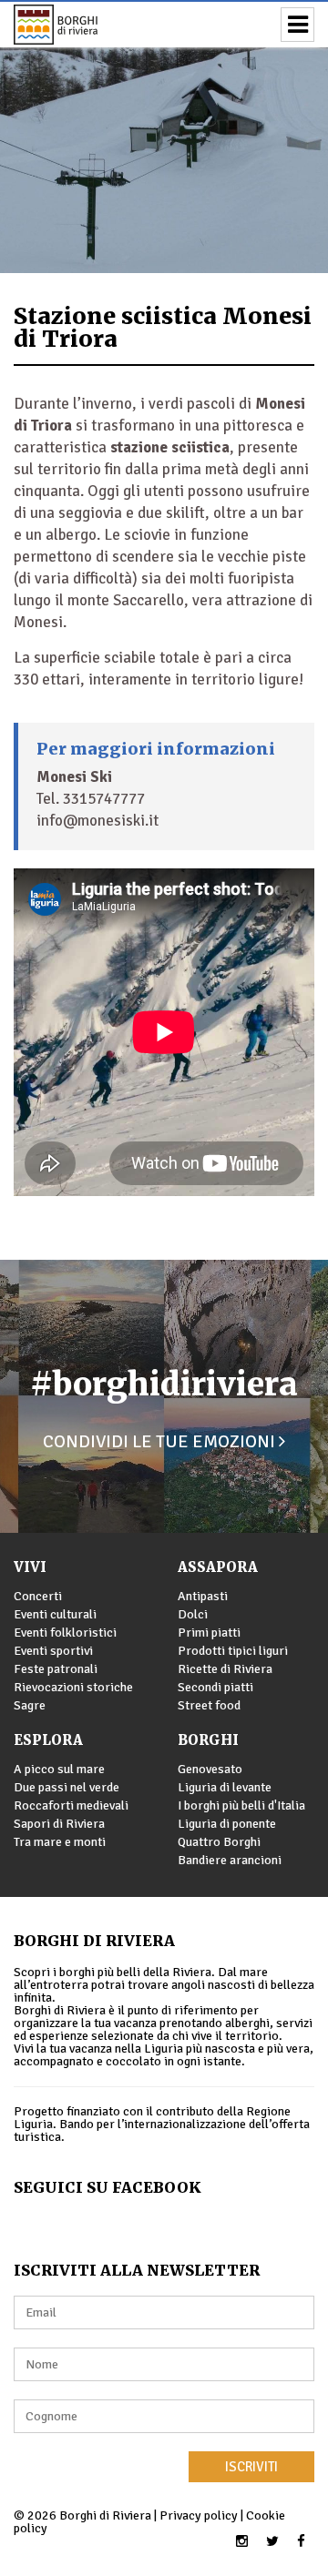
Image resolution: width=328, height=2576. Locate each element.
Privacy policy (199, 2515)
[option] (164, 137)
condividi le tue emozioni (161, 1441)
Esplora (48, 1740)
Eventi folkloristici (65, 1633)
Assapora (218, 1567)
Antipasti (203, 1596)
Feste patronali (56, 1669)
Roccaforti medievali (71, 1805)
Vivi (30, 1567)
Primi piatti (209, 1633)
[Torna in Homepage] (82, 25)
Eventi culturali (55, 1614)
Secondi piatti (215, 1687)
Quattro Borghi (219, 1842)
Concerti (38, 1596)
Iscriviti (251, 2467)
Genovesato (210, 1769)
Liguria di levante (225, 1787)
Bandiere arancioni (230, 1860)
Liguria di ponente (227, 1824)
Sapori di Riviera (59, 1824)
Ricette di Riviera (225, 1669)
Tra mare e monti (60, 1842)
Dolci (193, 1614)
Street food (209, 1705)
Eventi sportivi (53, 1651)
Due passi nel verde (67, 1787)
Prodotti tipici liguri (233, 1651)
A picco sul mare (59, 1769)
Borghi (208, 1740)
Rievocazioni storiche (73, 1687)
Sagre (30, 1705)
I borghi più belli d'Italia (241, 1805)
